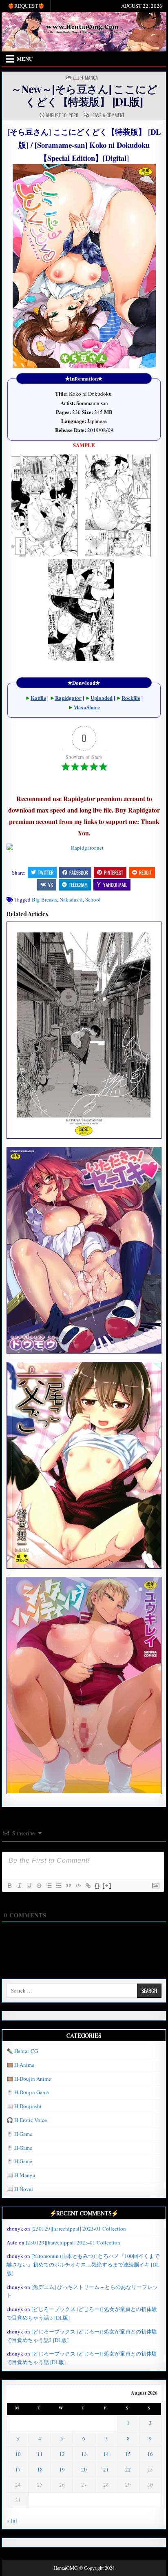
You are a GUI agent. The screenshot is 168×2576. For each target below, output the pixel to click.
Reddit (145, 872)
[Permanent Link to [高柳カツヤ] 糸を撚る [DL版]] (84, 1030)
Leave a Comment (107, 115)
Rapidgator (68, 698)
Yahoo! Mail (115, 885)
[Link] (88, 1886)
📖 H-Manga (85, 78)
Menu (25, 59)
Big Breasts (44, 899)
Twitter (46, 872)
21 (106, 2469)
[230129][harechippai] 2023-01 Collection (79, 2229)
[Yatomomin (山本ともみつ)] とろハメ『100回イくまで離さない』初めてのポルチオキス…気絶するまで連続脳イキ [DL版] (83, 2264)
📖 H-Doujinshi (24, 2106)
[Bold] (9, 1886)
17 (18, 2469)
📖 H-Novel (20, 2189)
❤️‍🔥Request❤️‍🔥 (26, 6)
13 (84, 2454)
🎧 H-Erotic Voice (27, 2120)
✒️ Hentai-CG (22, 2051)
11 (40, 2454)
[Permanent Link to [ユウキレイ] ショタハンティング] (84, 1685)
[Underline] (29, 1886)
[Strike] (39, 1886)
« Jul (12, 2520)
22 (128, 2469)
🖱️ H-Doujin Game (28, 2092)
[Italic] (19, 1886)
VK (51, 885)
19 (62, 2469)
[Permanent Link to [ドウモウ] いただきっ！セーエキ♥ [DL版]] (84, 1250)
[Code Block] (78, 1886)
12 (62, 2454)
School (93, 899)
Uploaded (102, 698)
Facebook (79, 872)
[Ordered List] (49, 1886)
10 (18, 2454)
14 (106, 2454)
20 (84, 2469)
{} (97, 1885)
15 (128, 2454)
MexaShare (87, 707)
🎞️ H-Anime (20, 2065)
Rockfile (131, 698)
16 (150, 2454)
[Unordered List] (58, 1886)
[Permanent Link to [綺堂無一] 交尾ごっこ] (84, 1465)
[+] (107, 1885)
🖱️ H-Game (19, 2134)
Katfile (38, 698)
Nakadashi (71, 899)
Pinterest (114, 872)
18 (40, 2469)
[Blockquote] (68, 1886)
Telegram (78, 885)
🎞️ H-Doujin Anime (29, 2079)
